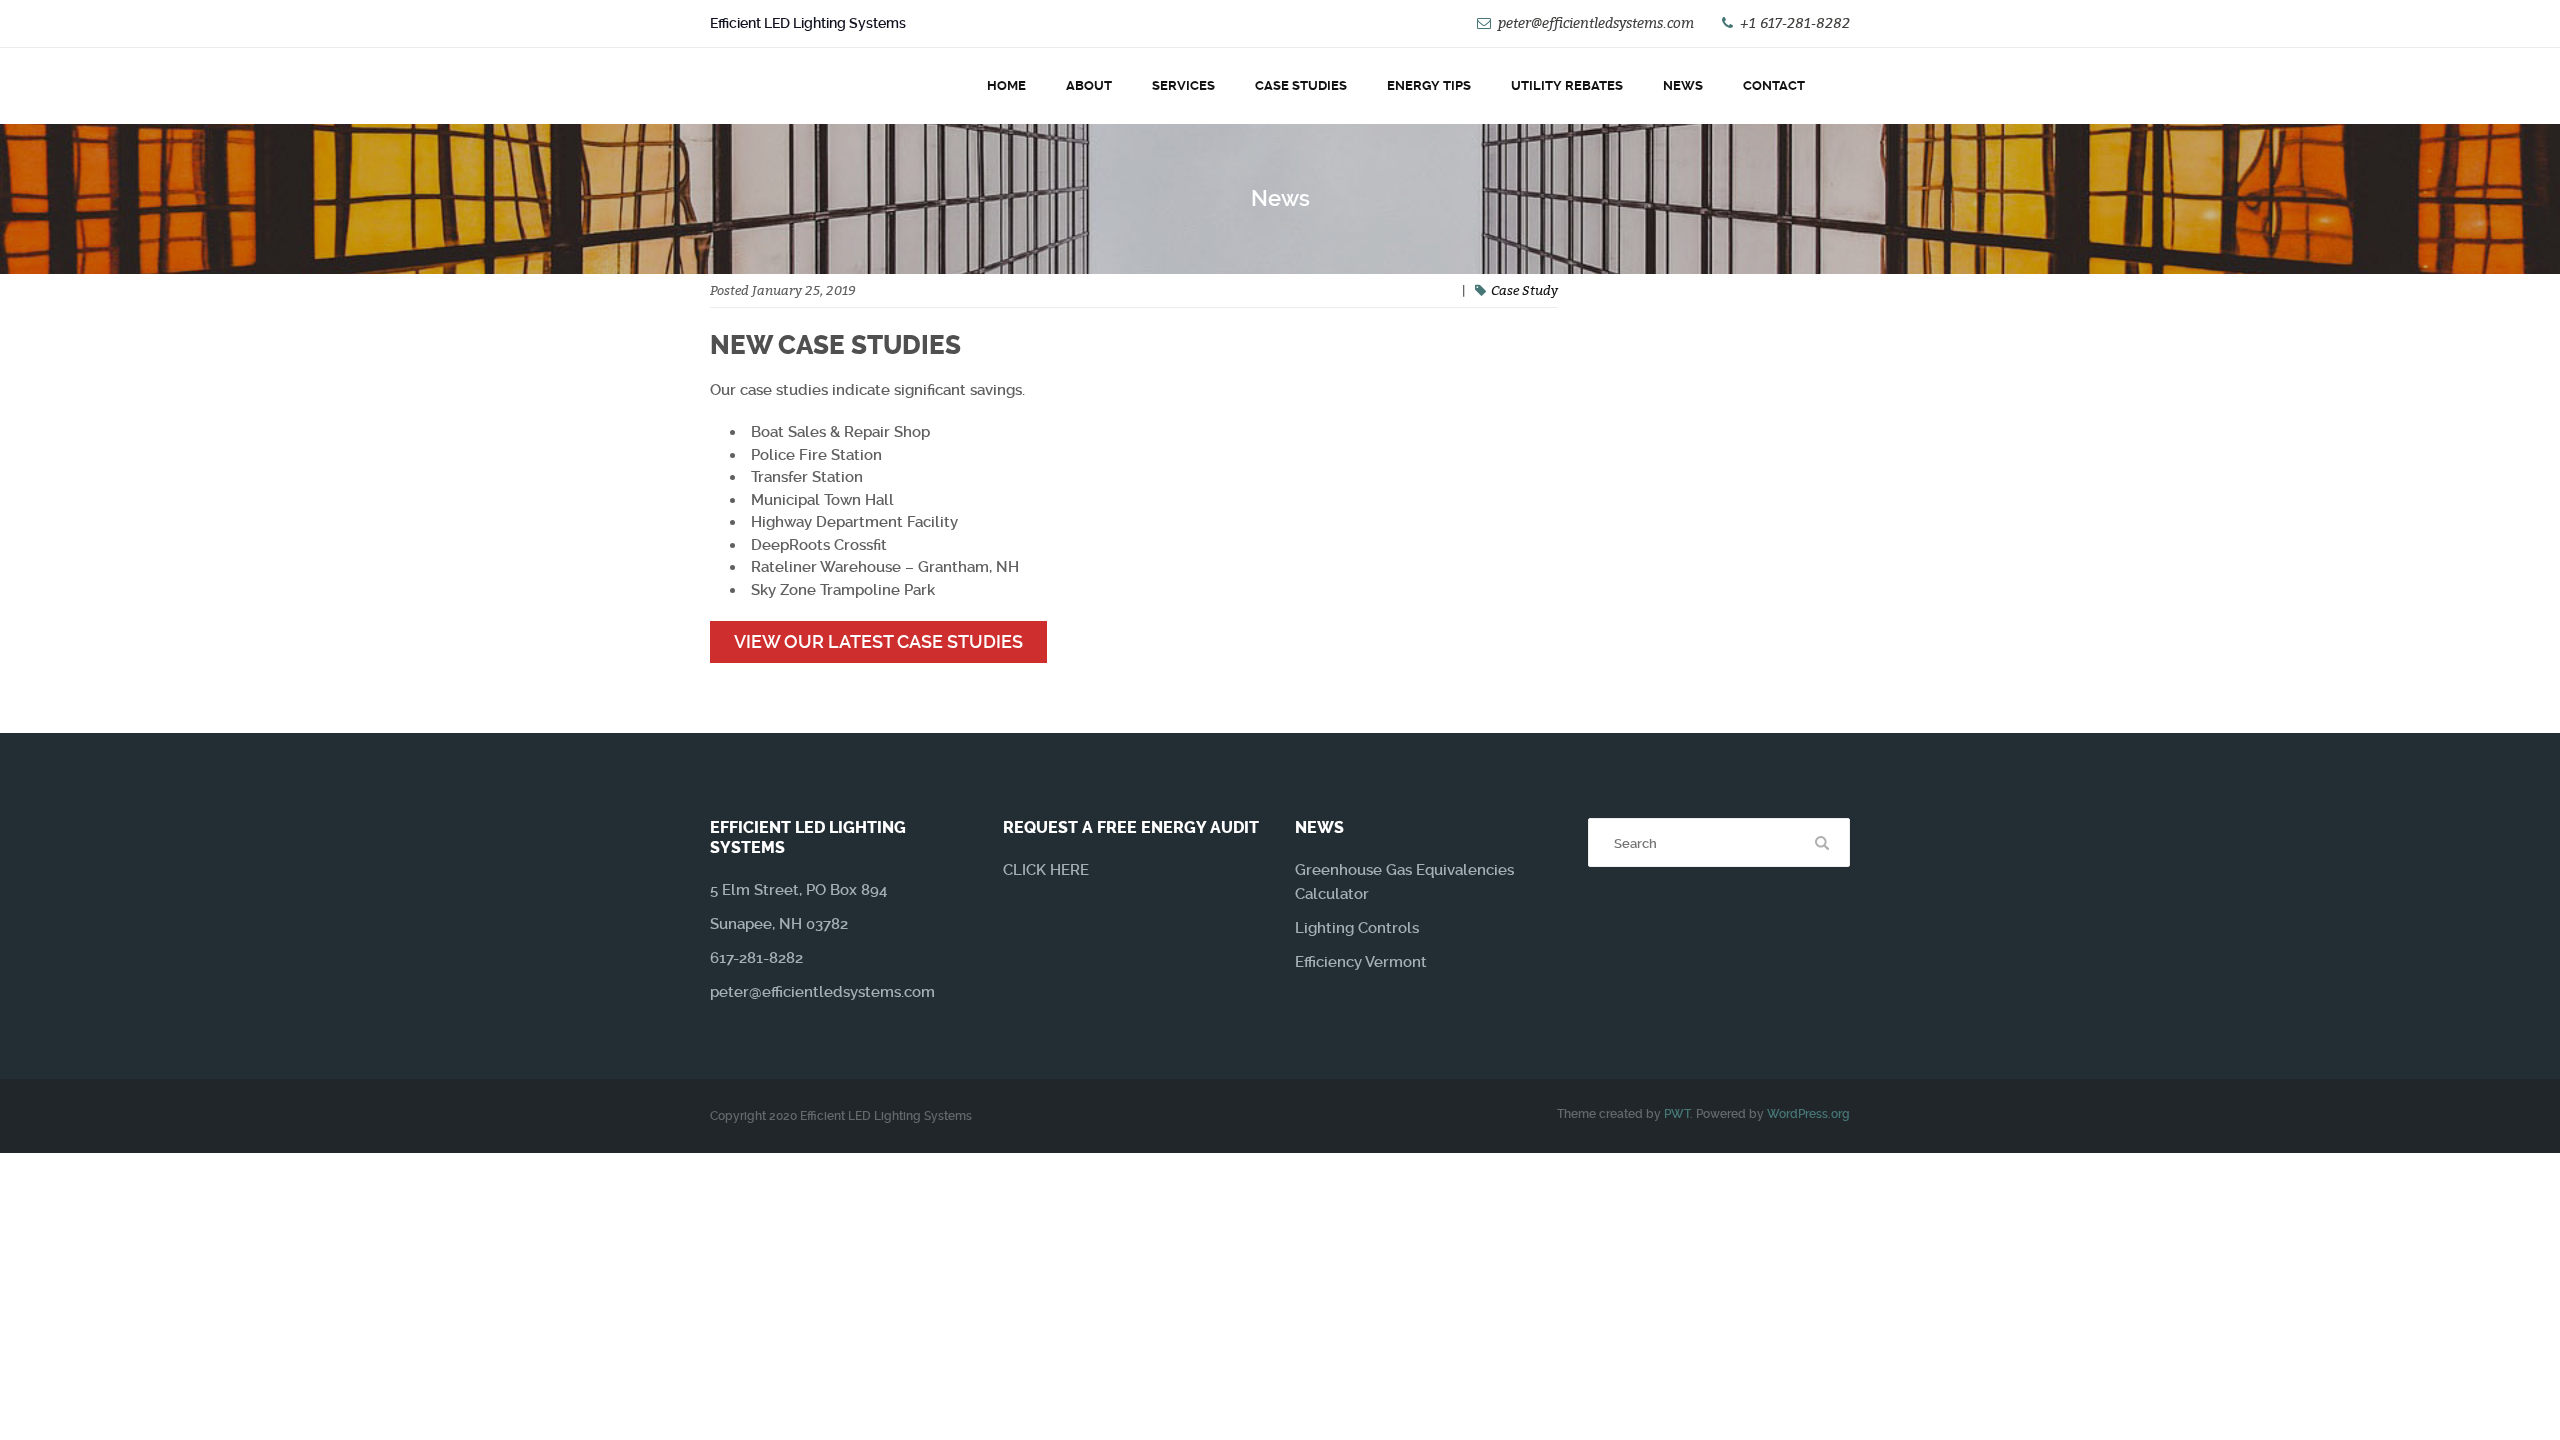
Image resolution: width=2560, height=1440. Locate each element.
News (1683, 85)
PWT (1677, 1114)
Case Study (1524, 290)
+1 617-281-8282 (1795, 22)
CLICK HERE (1046, 870)
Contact (1774, 85)
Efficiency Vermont (1361, 962)
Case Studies (1301, 85)
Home (1006, 85)
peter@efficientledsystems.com (1596, 22)
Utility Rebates (1567, 85)
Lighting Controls (1357, 928)
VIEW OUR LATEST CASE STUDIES (878, 641)
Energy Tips (1429, 85)
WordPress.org (1808, 1114)
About (1089, 85)
